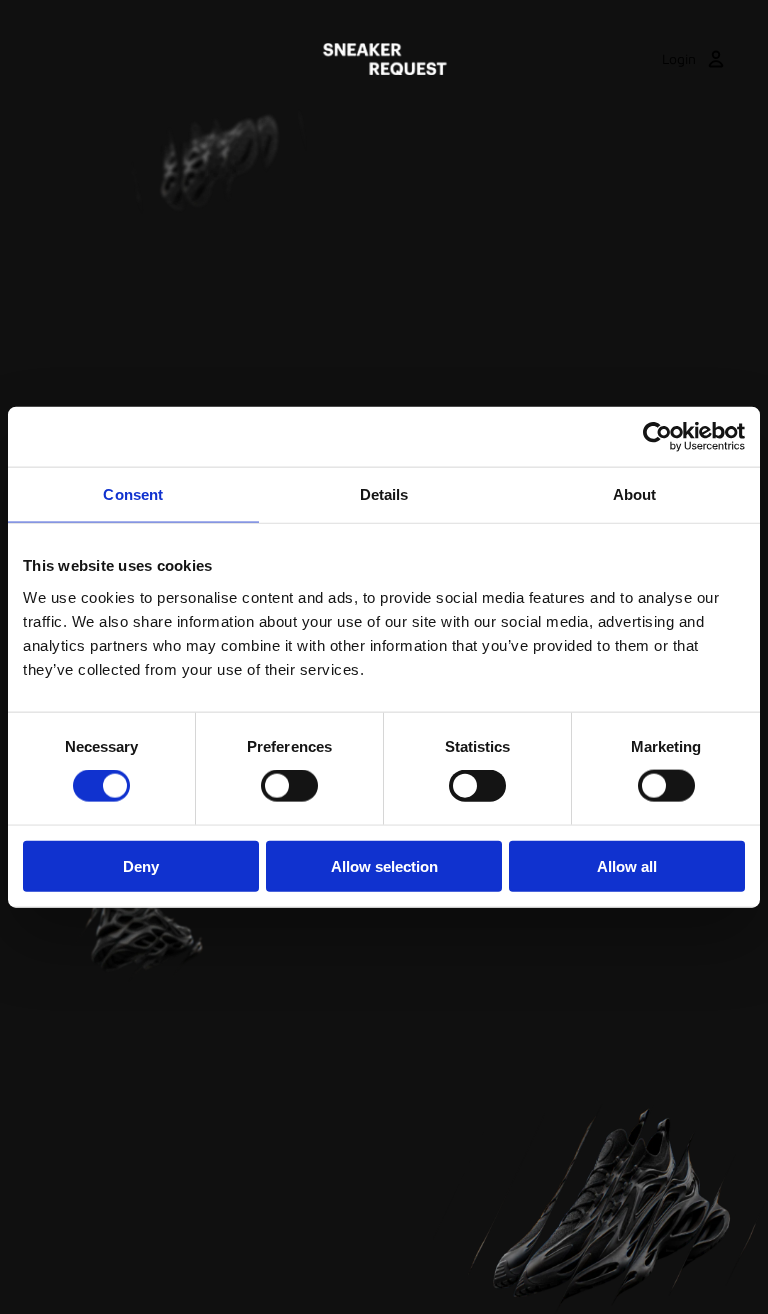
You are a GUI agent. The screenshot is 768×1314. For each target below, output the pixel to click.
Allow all (627, 865)
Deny (141, 865)
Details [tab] (384, 494)
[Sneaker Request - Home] (384, 59)
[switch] (289, 786)
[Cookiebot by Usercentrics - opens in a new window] (657, 437)
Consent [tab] (133, 494)
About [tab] (635, 494)
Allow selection (384, 865)
